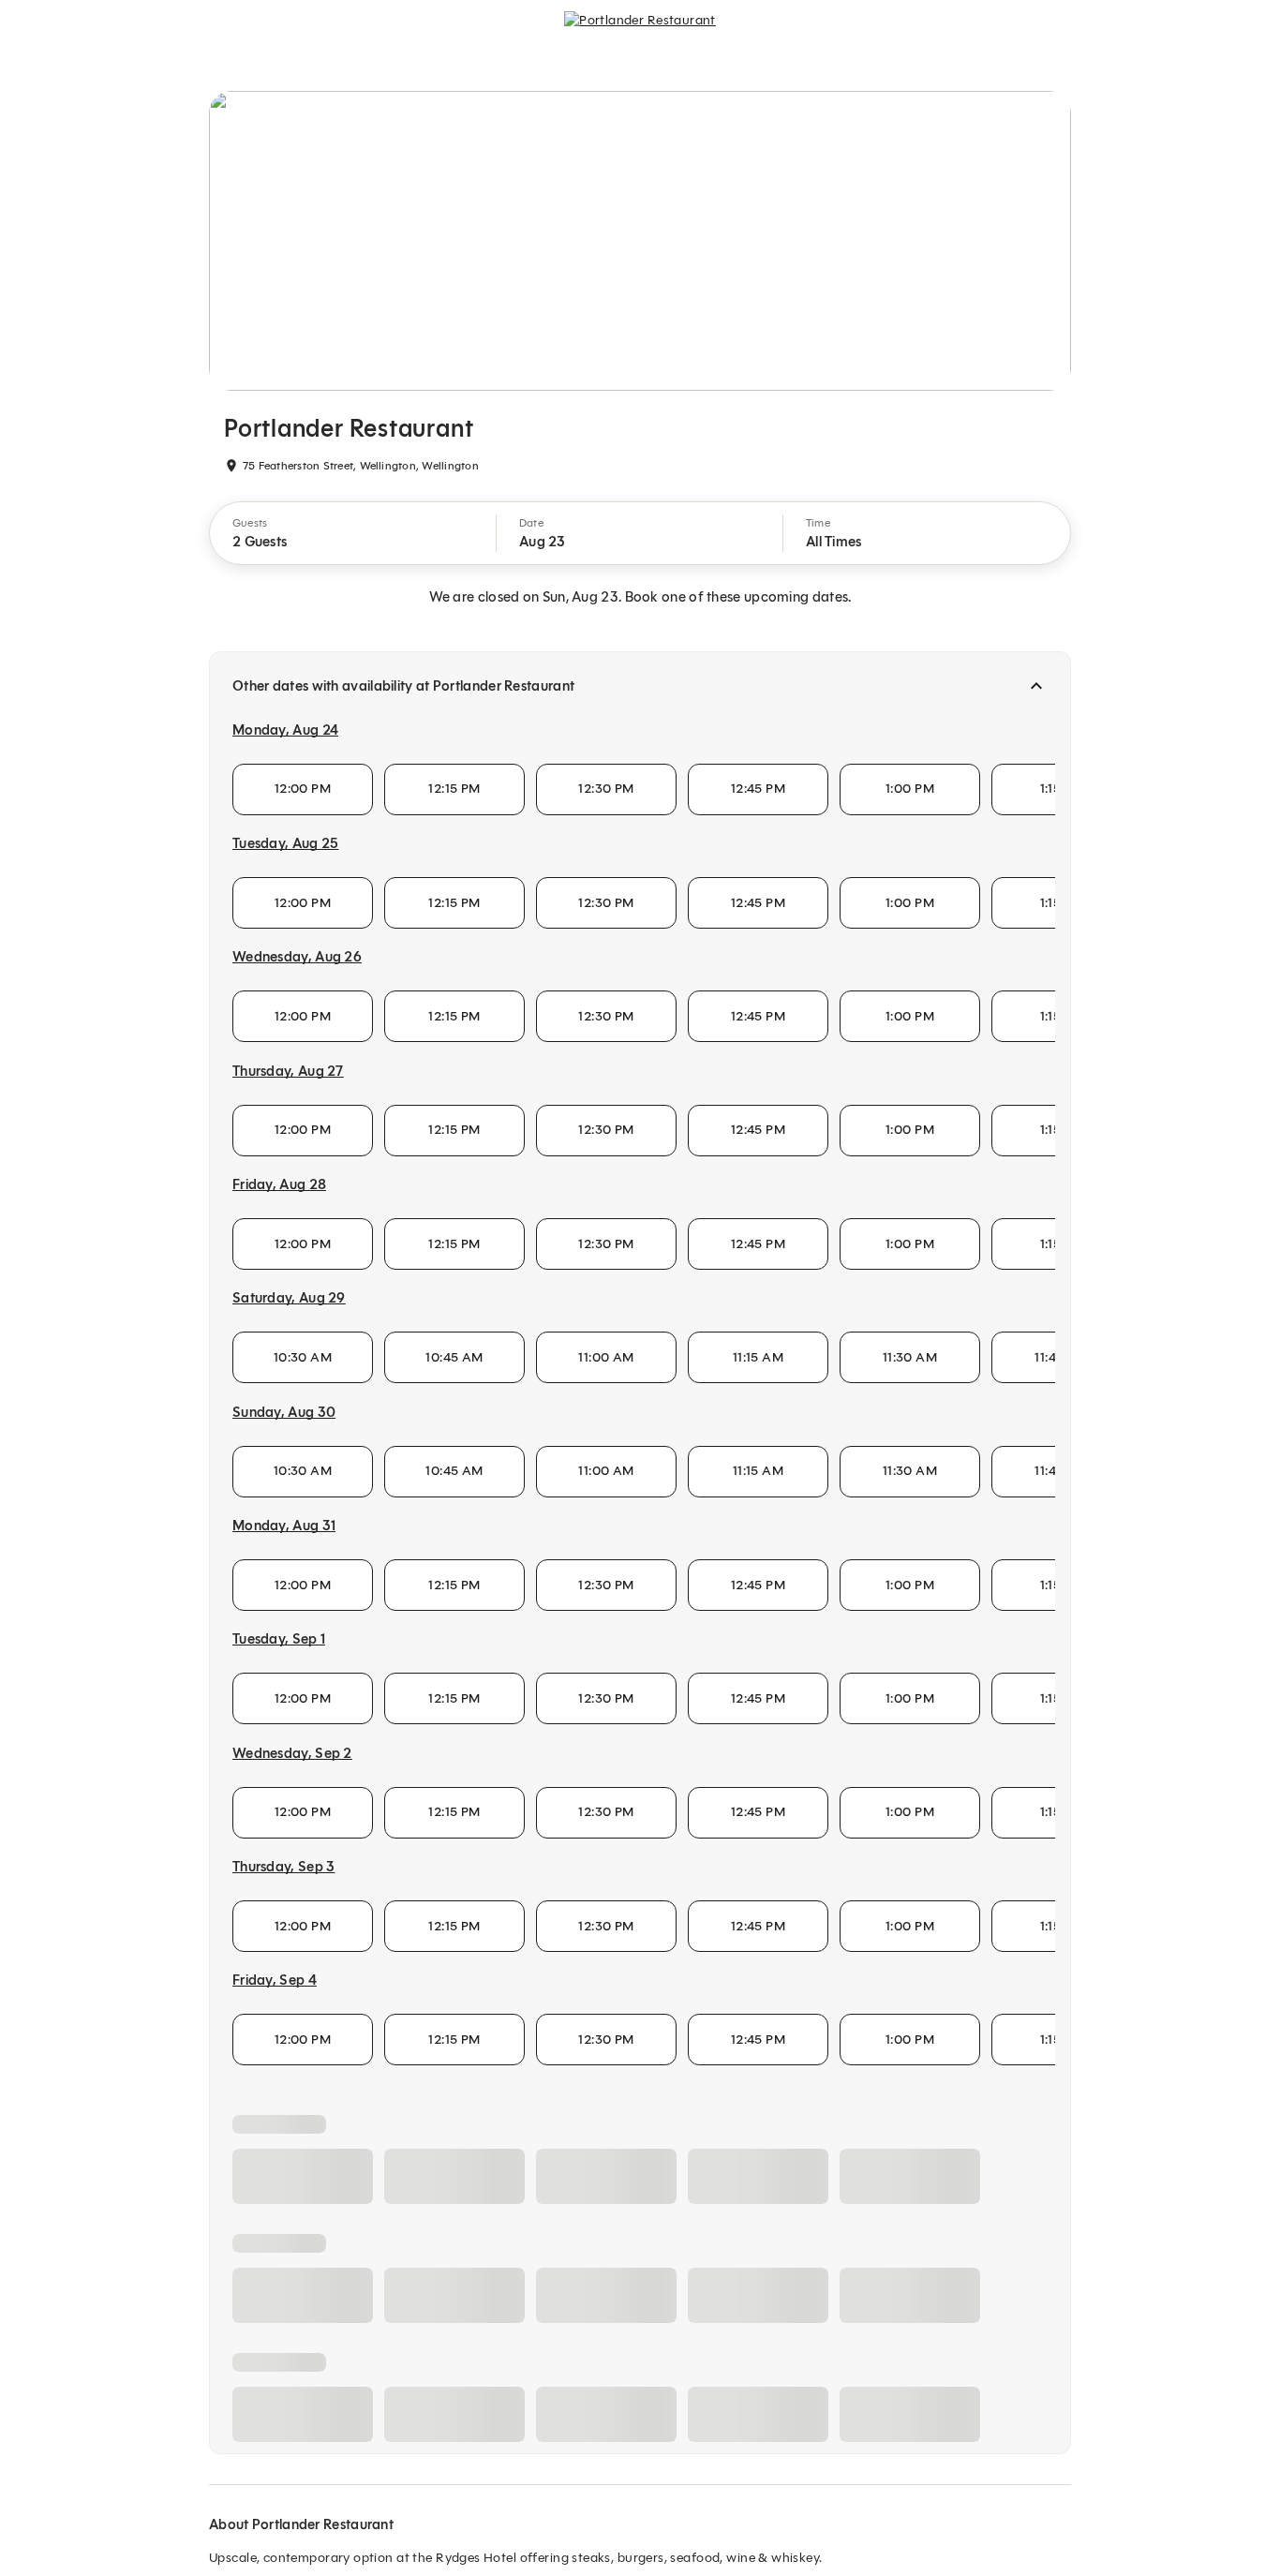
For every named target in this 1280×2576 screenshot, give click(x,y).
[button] (353, 533)
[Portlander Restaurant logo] (640, 34)
